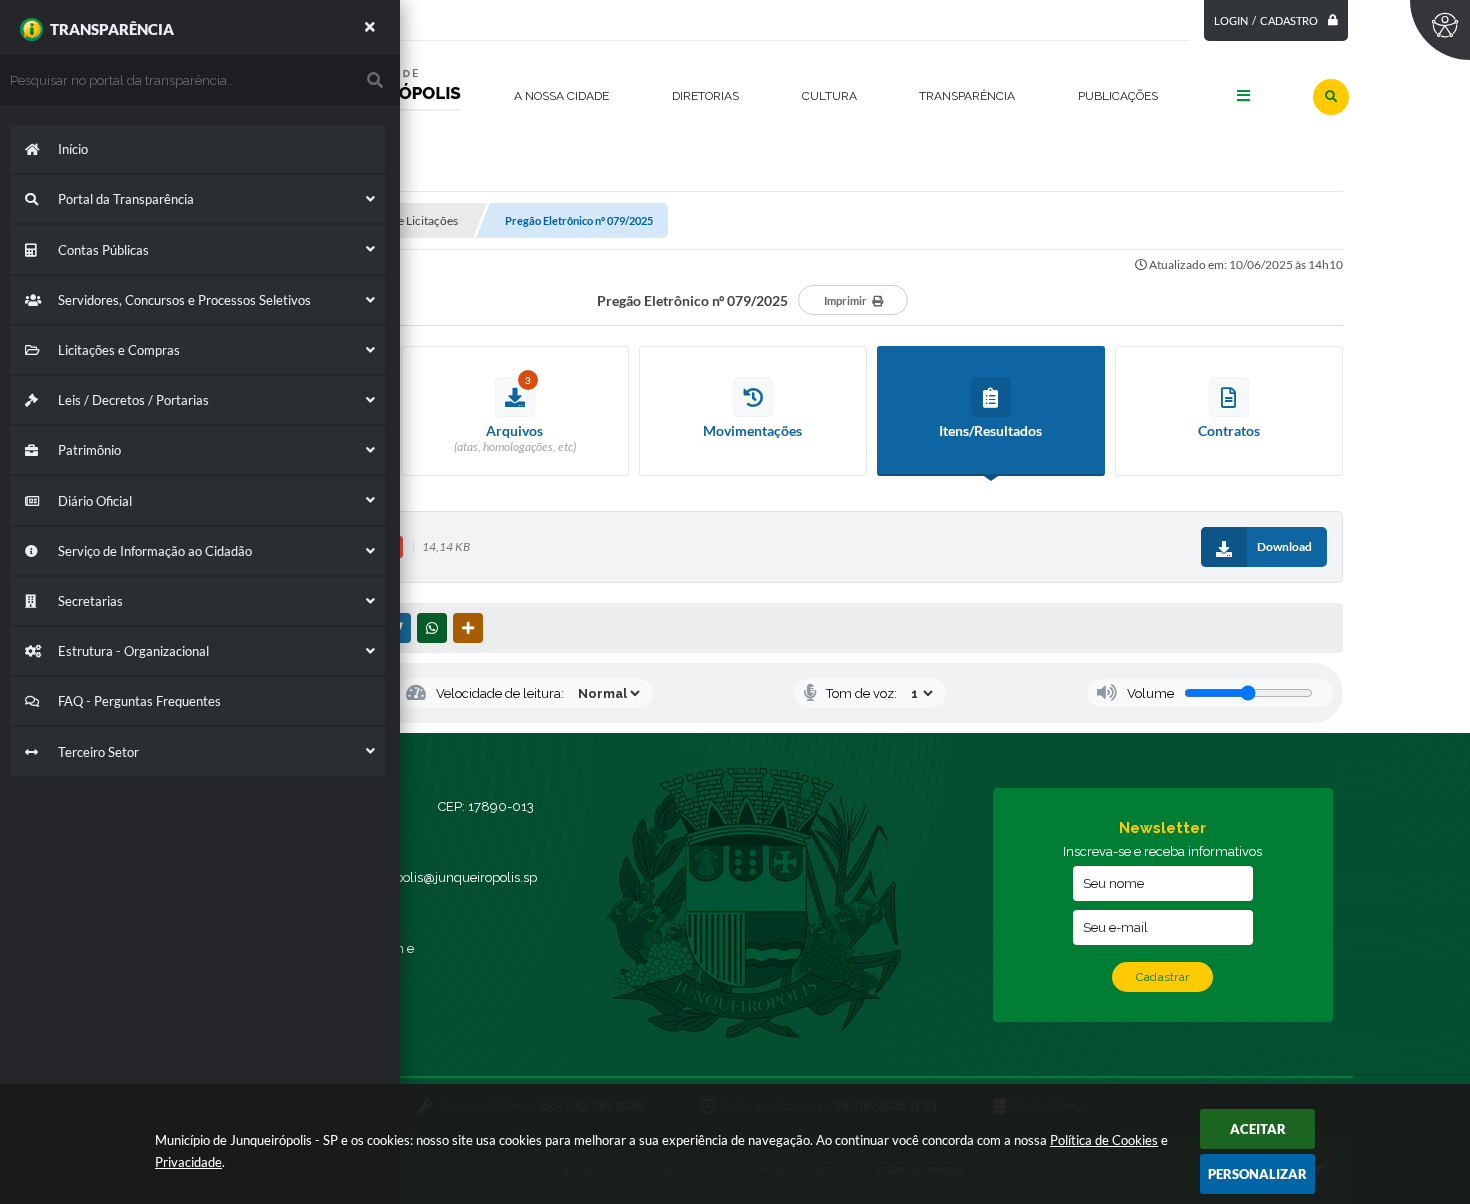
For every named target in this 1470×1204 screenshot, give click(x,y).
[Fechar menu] (370, 27)
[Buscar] (1331, 97)
